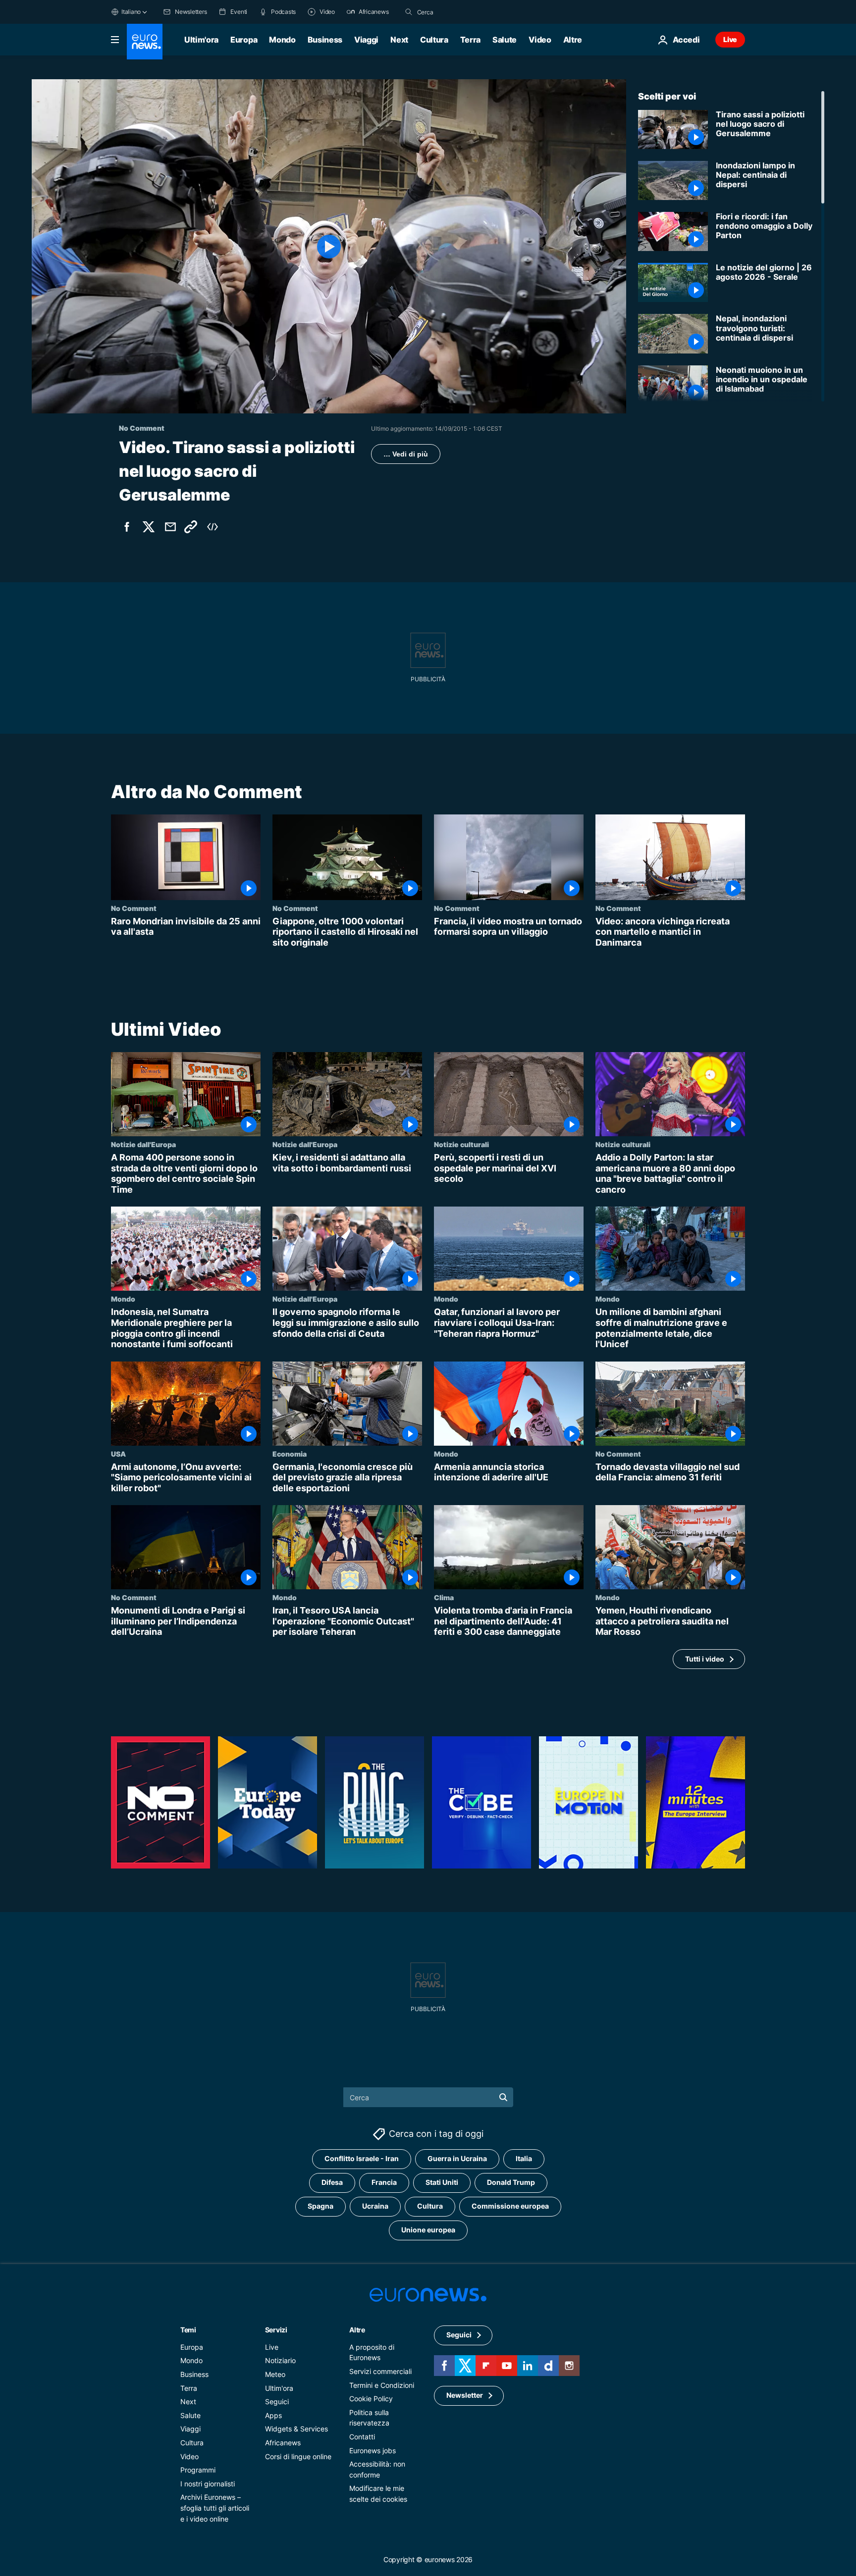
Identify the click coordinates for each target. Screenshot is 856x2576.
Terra (470, 40)
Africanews (283, 2443)
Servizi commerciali (380, 2371)
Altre (357, 2330)
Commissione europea (510, 2206)
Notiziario (280, 2360)
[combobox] (459, 12)
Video (540, 40)
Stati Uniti (442, 2182)
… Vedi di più (406, 454)
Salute (505, 40)
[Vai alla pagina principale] (145, 42)
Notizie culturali (461, 1144)
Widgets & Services (296, 2429)
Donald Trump (511, 2182)
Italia (524, 2158)
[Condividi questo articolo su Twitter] (149, 527)
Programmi (198, 2470)
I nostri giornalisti (208, 2484)
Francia (384, 2182)
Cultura (434, 40)
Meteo (275, 2374)
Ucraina (375, 2206)
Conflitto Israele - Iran (362, 2158)
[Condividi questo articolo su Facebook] (127, 527)
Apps (273, 2415)
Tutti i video (705, 1659)
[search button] (409, 12)
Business (325, 40)
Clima (444, 1598)
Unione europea (428, 2230)
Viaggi (366, 40)
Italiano (131, 12)
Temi (188, 2330)
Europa (244, 40)
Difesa (332, 2182)
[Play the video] (329, 246)
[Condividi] (170, 527)
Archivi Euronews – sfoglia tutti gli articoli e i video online (215, 2508)
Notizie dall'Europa (143, 1144)
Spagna (321, 2206)
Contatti (362, 2437)
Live (730, 39)
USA (118, 1454)
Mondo (282, 40)
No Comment (134, 908)
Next (399, 40)
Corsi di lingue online (298, 2456)
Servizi (276, 2330)
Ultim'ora (201, 40)
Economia (290, 1454)
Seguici (277, 2401)
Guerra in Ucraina (457, 2158)
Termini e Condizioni (382, 2385)
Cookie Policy (371, 2399)
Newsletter (465, 2395)
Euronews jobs (373, 2450)
